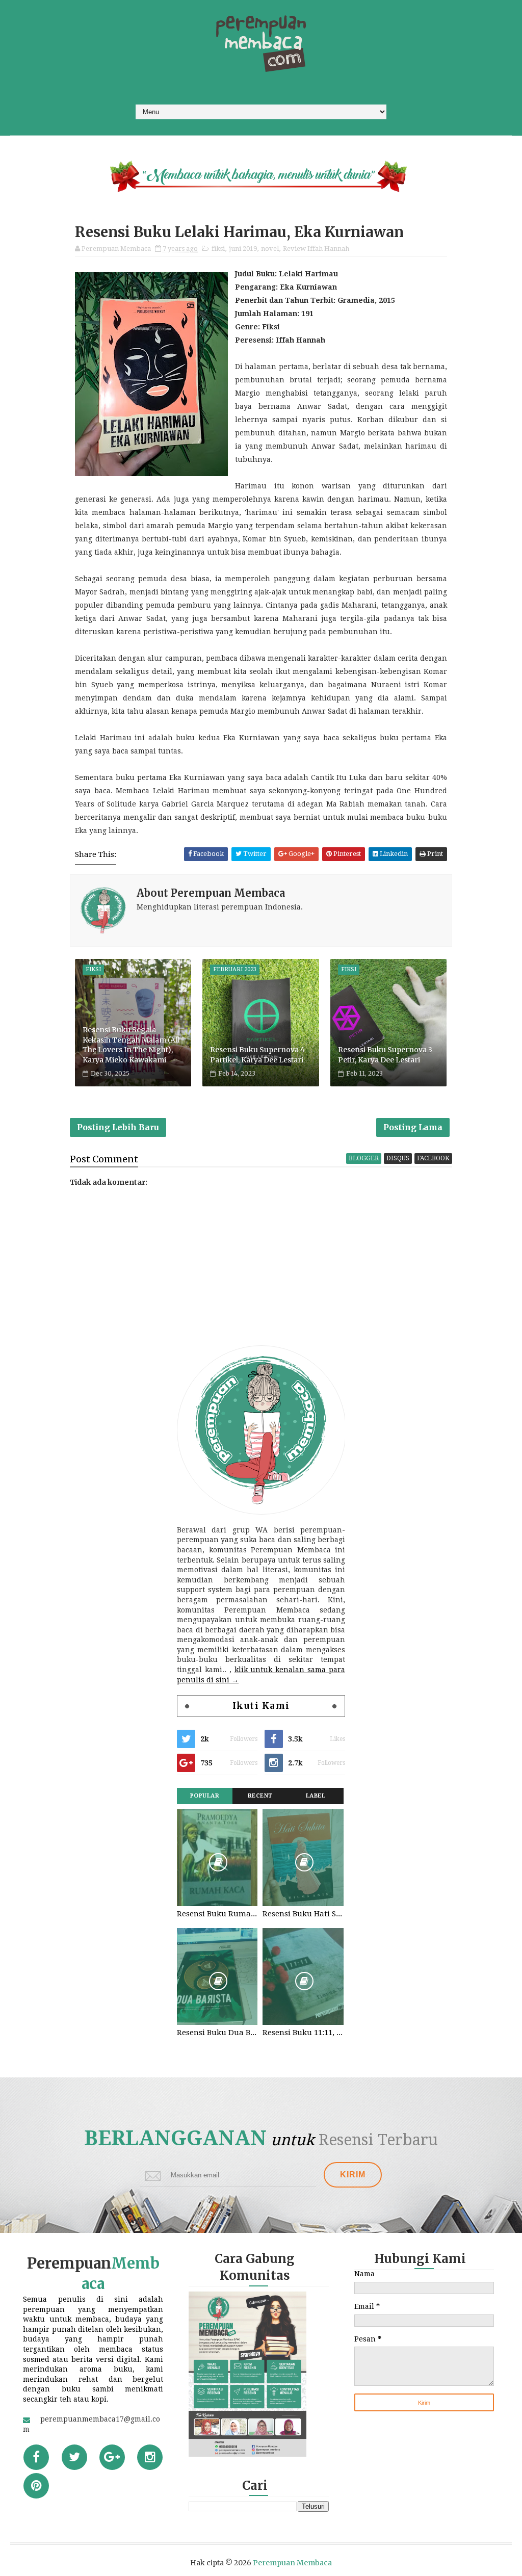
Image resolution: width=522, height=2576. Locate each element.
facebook (433, 1158)
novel (270, 249)
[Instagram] (150, 2457)
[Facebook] (36, 2457)
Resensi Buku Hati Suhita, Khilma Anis (303, 1914)
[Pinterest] (36, 2486)
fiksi (218, 249)
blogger (364, 1158)
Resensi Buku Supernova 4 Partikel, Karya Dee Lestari (257, 1055)
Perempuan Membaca (292, 2563)
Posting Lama (413, 1127)
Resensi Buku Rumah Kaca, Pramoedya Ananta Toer (217, 1914)
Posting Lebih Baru (118, 1127)
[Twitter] (74, 2457)
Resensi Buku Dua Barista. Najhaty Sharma (217, 2033)
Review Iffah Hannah (316, 249)
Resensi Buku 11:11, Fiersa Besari (303, 2033)
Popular (205, 1796)
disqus (398, 1158)
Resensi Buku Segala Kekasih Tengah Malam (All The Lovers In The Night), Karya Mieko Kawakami (131, 1045)
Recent (260, 1796)
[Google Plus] (112, 2457)
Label (316, 1796)
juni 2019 (243, 249)
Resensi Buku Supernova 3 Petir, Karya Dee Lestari (385, 1055)
